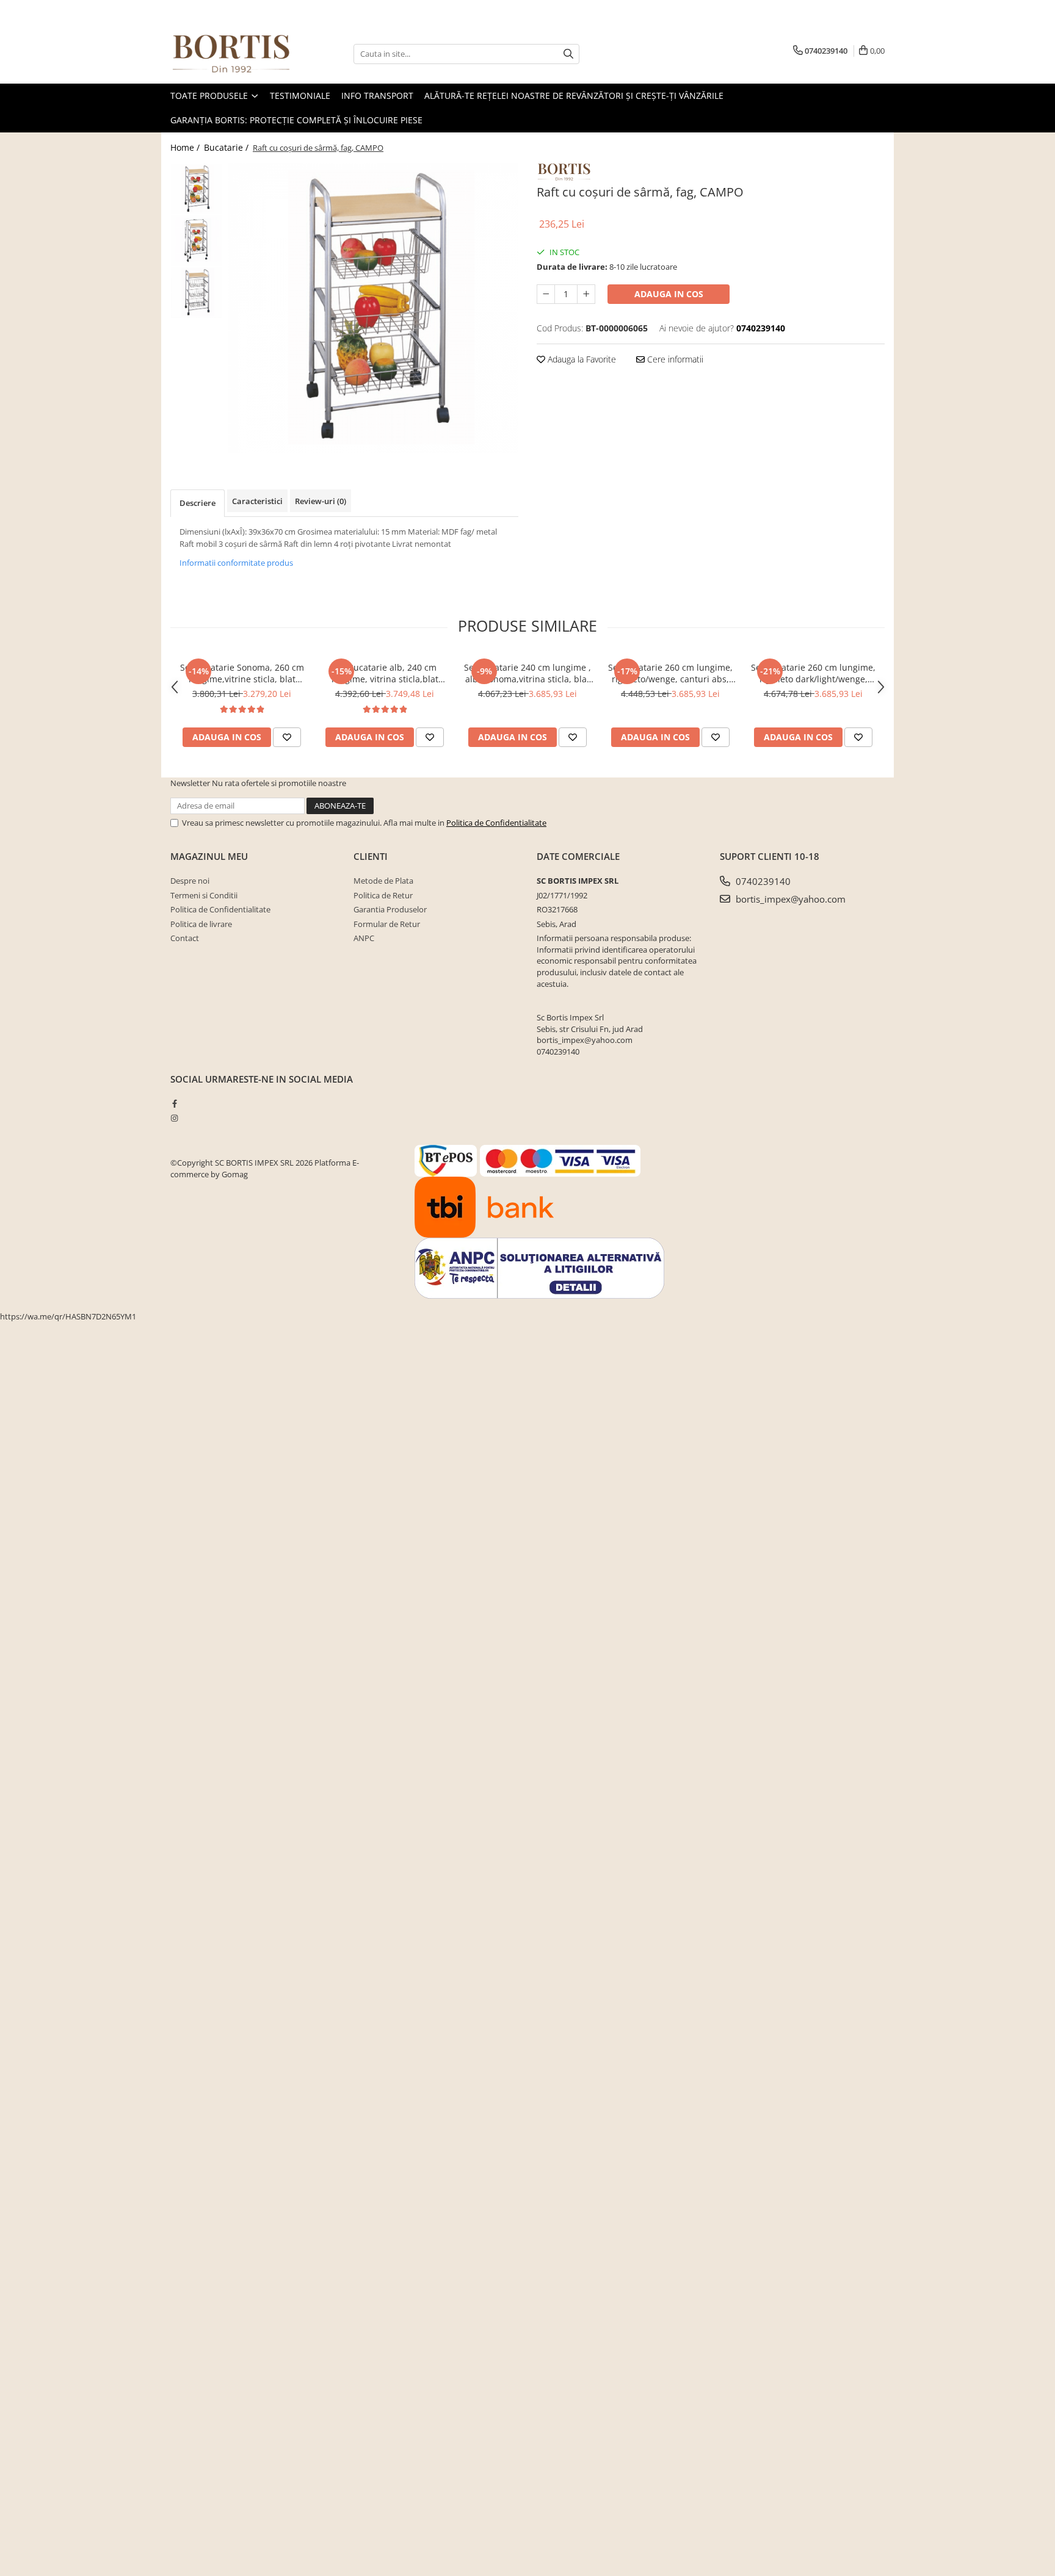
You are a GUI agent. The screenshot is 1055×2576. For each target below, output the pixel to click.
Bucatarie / (227, 147)
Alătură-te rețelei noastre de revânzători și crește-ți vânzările (574, 96)
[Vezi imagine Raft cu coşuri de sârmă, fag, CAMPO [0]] (196, 189)
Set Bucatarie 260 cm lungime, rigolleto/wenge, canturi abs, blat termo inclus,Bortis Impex (670, 673)
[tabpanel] (373, 308)
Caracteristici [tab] (257, 501)
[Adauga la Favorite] (287, 737)
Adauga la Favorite (581, 359)
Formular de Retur (387, 924)
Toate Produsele (210, 96)
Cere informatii (674, 359)
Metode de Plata (383, 881)
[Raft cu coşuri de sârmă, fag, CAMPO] (373, 308)
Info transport (377, 96)
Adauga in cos (669, 294)
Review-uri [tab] (321, 501)
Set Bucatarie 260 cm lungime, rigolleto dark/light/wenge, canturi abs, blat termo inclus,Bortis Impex (813, 673)
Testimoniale (300, 96)
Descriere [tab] (198, 503)
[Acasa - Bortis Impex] (231, 54)
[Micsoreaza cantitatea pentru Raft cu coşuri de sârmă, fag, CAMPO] (546, 294)
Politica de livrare (201, 924)
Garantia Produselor (390, 909)
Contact (185, 938)
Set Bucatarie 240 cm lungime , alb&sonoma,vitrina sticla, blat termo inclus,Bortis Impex (527, 673)
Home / (186, 147)
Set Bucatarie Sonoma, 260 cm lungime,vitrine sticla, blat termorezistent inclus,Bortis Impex (242, 673)
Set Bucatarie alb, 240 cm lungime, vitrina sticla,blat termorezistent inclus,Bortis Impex (385, 673)
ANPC (364, 938)
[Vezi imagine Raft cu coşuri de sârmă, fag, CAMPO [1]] (196, 241)
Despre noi (190, 881)
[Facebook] (174, 1103)
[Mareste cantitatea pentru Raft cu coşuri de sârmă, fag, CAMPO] (586, 294)
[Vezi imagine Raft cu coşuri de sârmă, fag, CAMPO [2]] (196, 293)
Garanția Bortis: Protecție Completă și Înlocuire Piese (296, 120)
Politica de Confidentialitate (496, 823)
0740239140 (762, 881)
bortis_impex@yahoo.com (789, 899)
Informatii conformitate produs (236, 563)
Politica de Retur (383, 895)
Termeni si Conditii (204, 895)
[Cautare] (568, 54)
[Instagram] (174, 1118)
